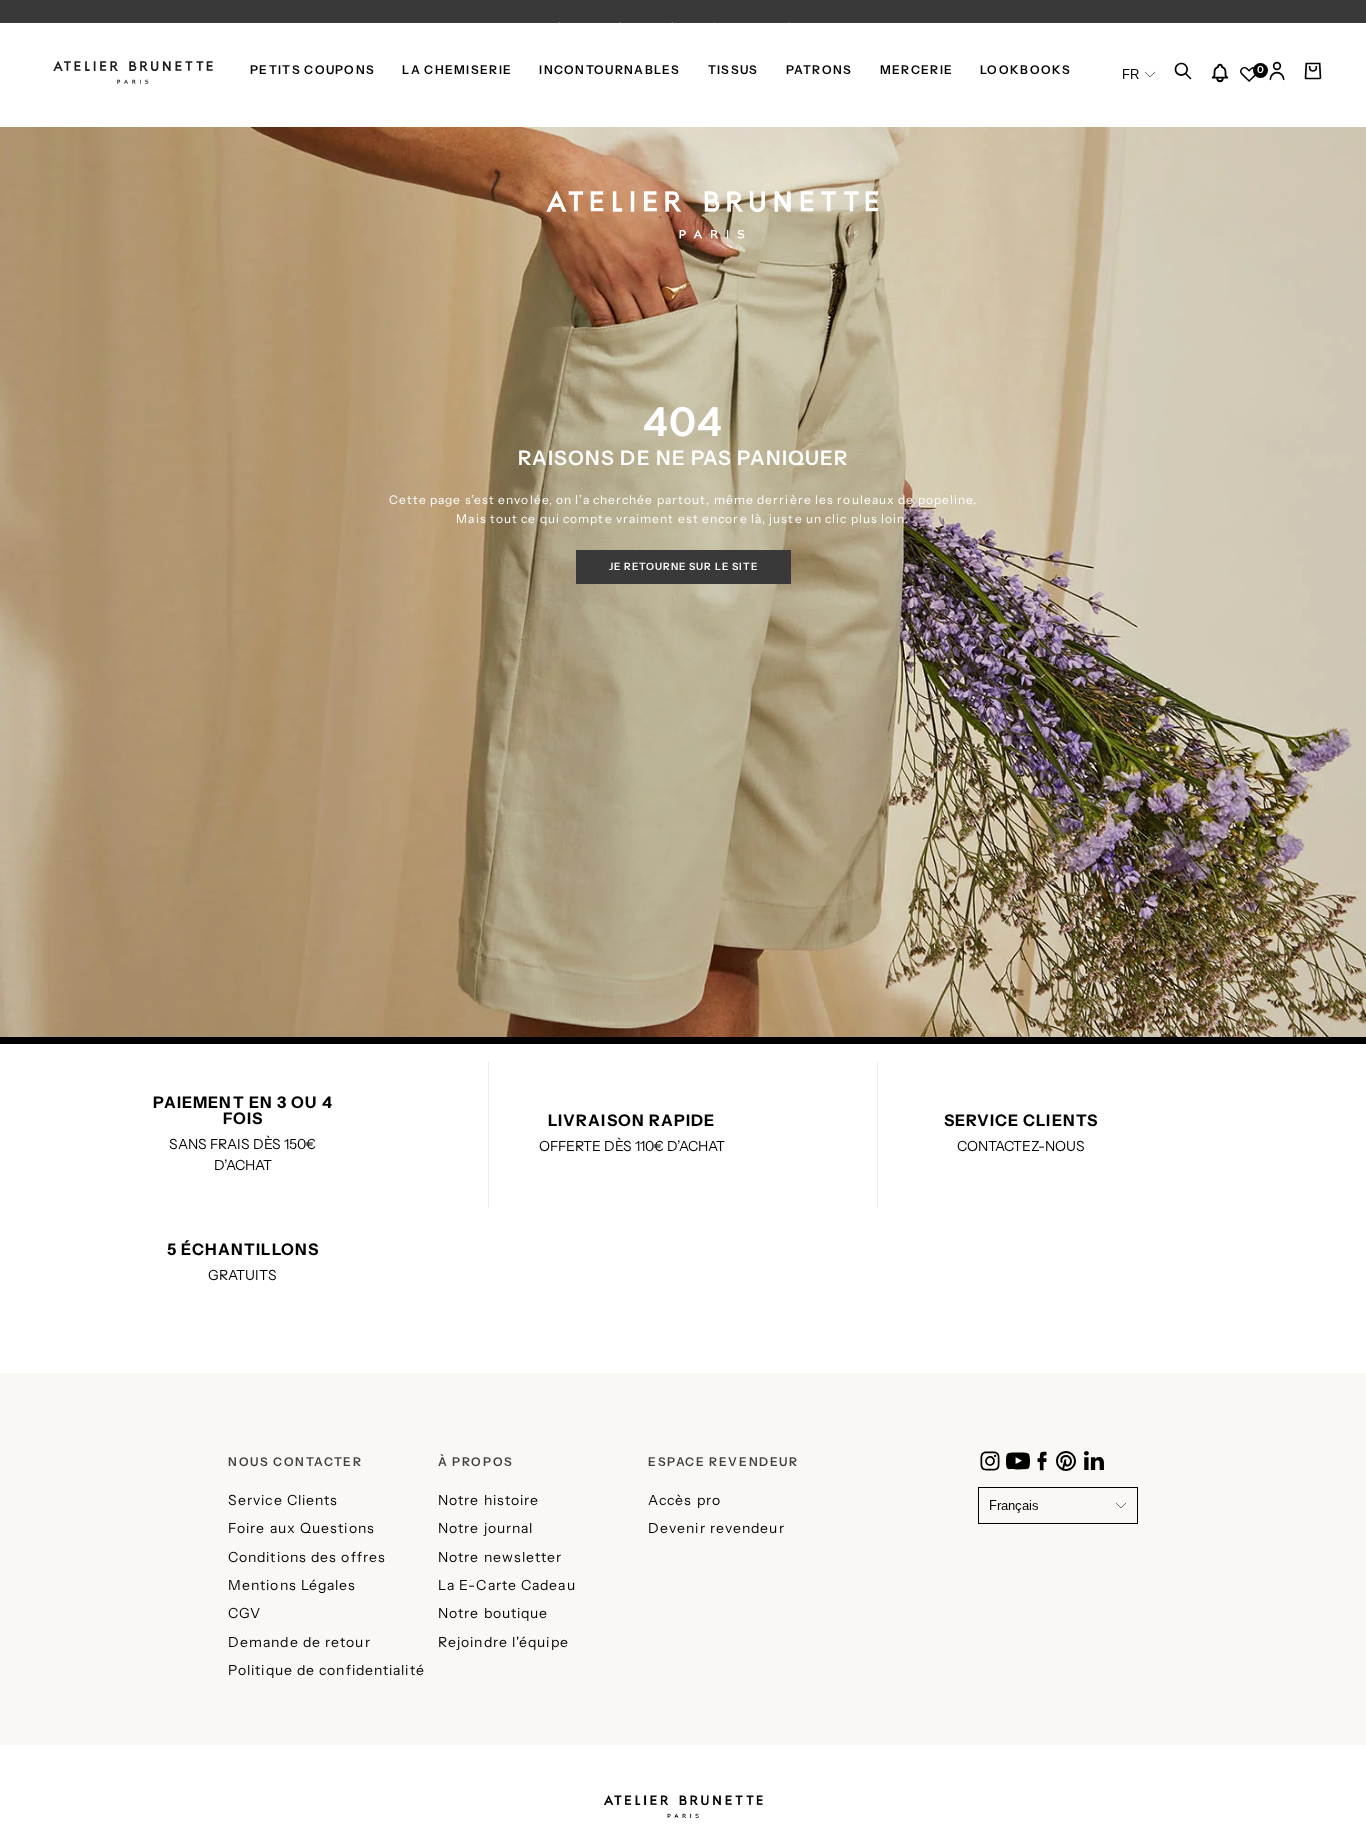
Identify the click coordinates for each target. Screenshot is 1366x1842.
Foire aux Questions (301, 1528)
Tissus (733, 70)
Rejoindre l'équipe (503, 1642)
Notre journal (485, 1528)
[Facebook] (1042, 1461)
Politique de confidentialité (326, 1670)
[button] (1183, 76)
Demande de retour (299, 1642)
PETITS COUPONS (312, 70)
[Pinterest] (1066, 1461)
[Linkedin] (1094, 1461)
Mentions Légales (292, 1585)
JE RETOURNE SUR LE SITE (683, 566)
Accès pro (684, 1500)
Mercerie (916, 70)
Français (1014, 1505)
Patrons (819, 70)
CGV (244, 1613)
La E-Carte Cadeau (507, 1585)
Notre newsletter (500, 1557)
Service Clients (283, 1500)
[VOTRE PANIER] (1313, 76)
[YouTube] (1018, 1461)
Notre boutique (493, 1613)
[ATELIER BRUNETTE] (683, 1800)
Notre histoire (488, 1500)
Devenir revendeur (716, 1528)
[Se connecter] (1277, 76)
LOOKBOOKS (1025, 70)
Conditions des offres (307, 1557)
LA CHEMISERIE (457, 70)
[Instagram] (990, 1461)
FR (1130, 74)
